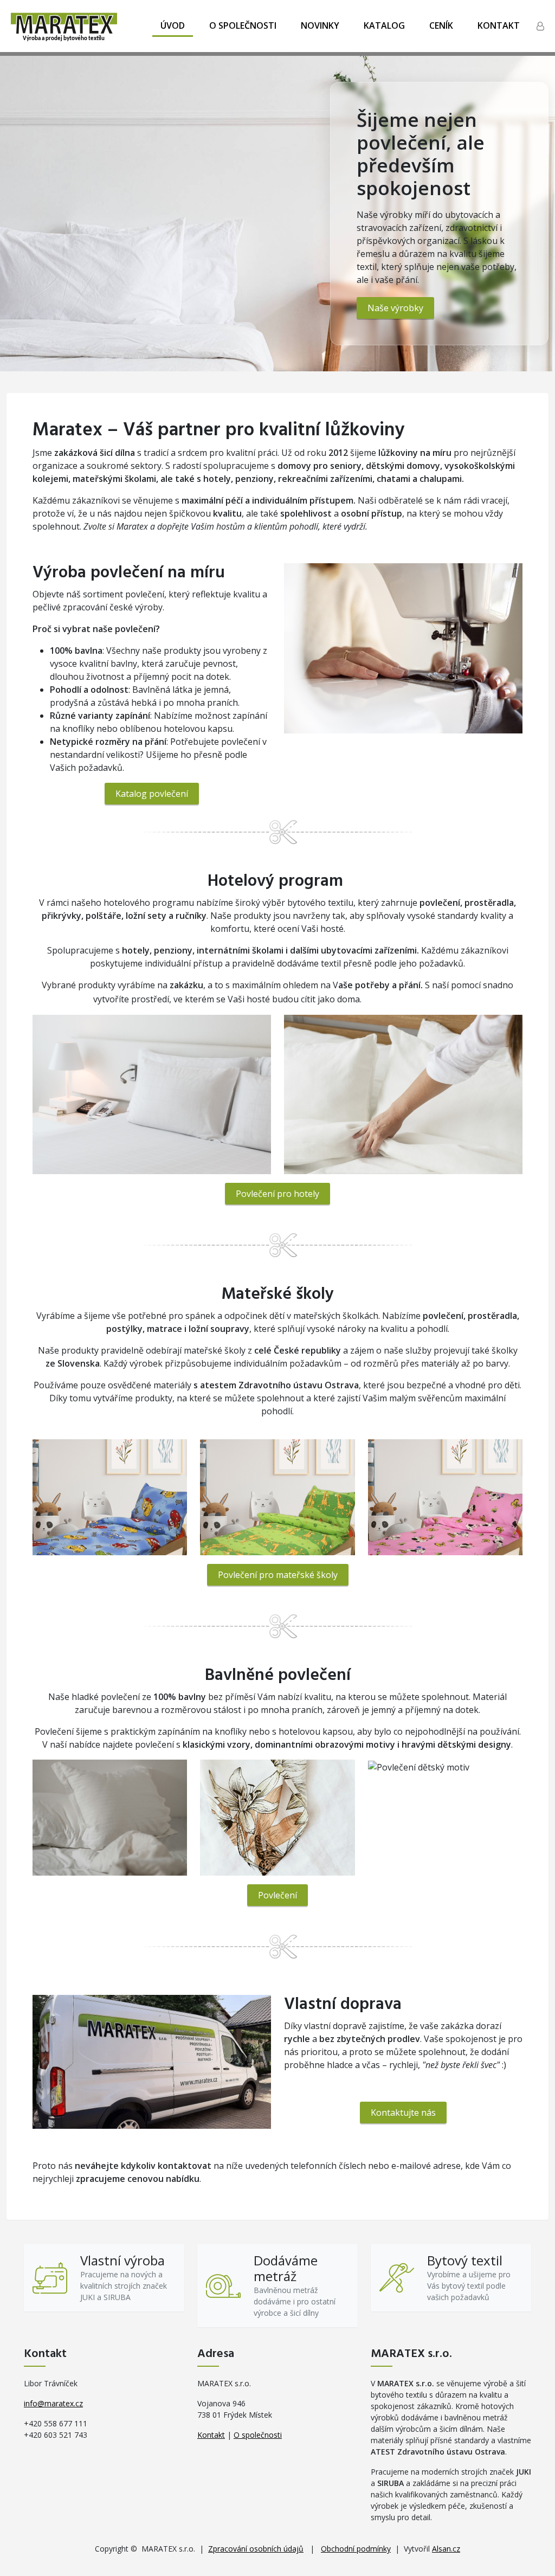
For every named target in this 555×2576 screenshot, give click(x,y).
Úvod (173, 25)
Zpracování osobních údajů (256, 2549)
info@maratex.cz (53, 2403)
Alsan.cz (446, 2549)
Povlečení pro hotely (277, 1194)
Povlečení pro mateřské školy (278, 1575)
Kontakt (499, 25)
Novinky (320, 25)
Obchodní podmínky (356, 2549)
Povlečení (277, 1895)
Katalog (384, 25)
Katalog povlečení (152, 794)
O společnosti (243, 25)
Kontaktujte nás (403, 2113)
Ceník (441, 25)
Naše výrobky (395, 308)
